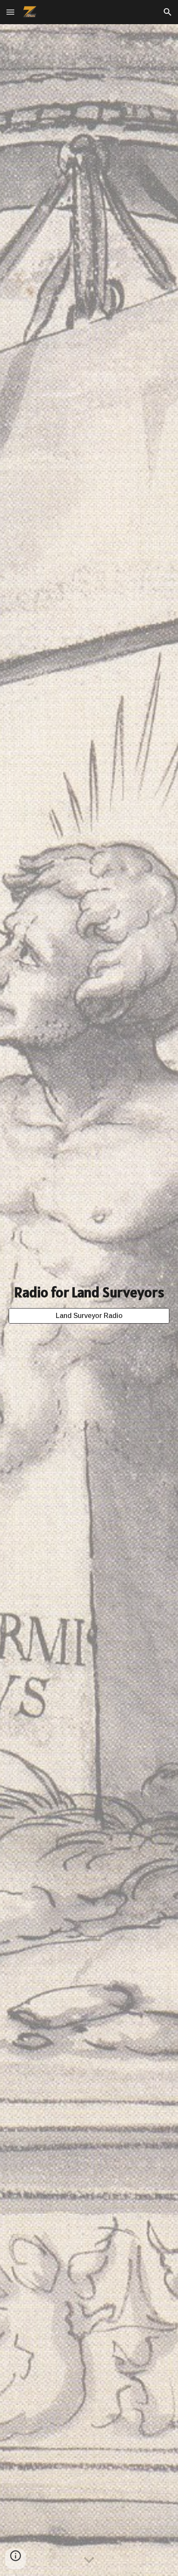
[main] (89, 1293)
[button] (10, 12)
